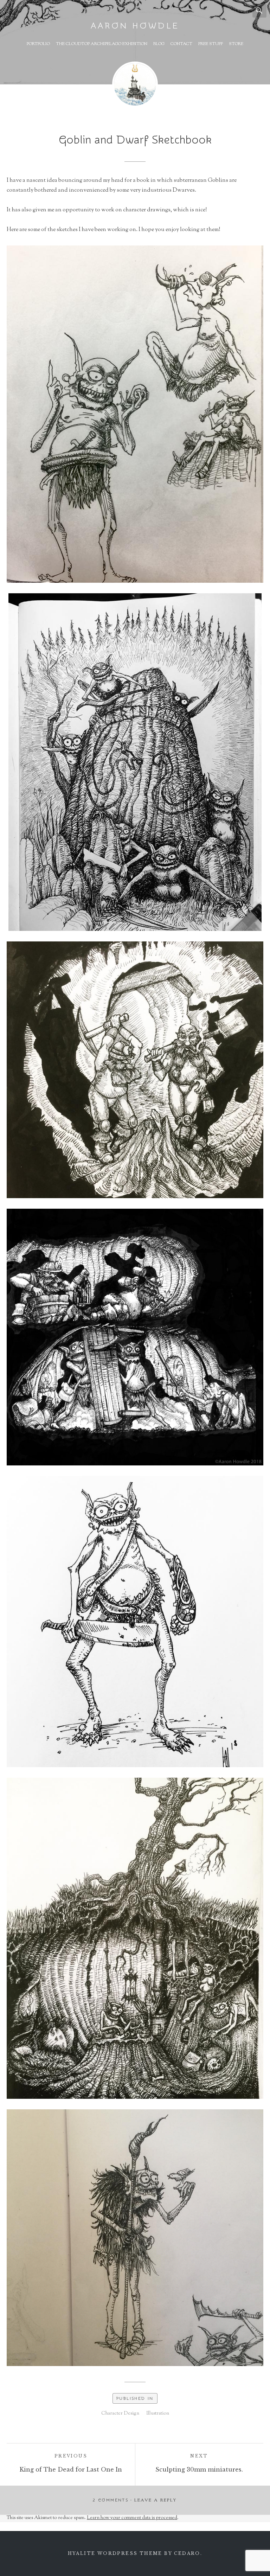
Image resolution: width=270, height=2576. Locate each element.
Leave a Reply (156, 2500)
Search (259, 11)
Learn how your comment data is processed (132, 2518)
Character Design (120, 2414)
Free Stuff (211, 44)
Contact (181, 44)
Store (236, 44)
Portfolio (38, 44)
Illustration (158, 2414)
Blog (159, 44)
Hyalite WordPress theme (115, 2553)
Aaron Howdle (135, 26)
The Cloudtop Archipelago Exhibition (102, 44)
